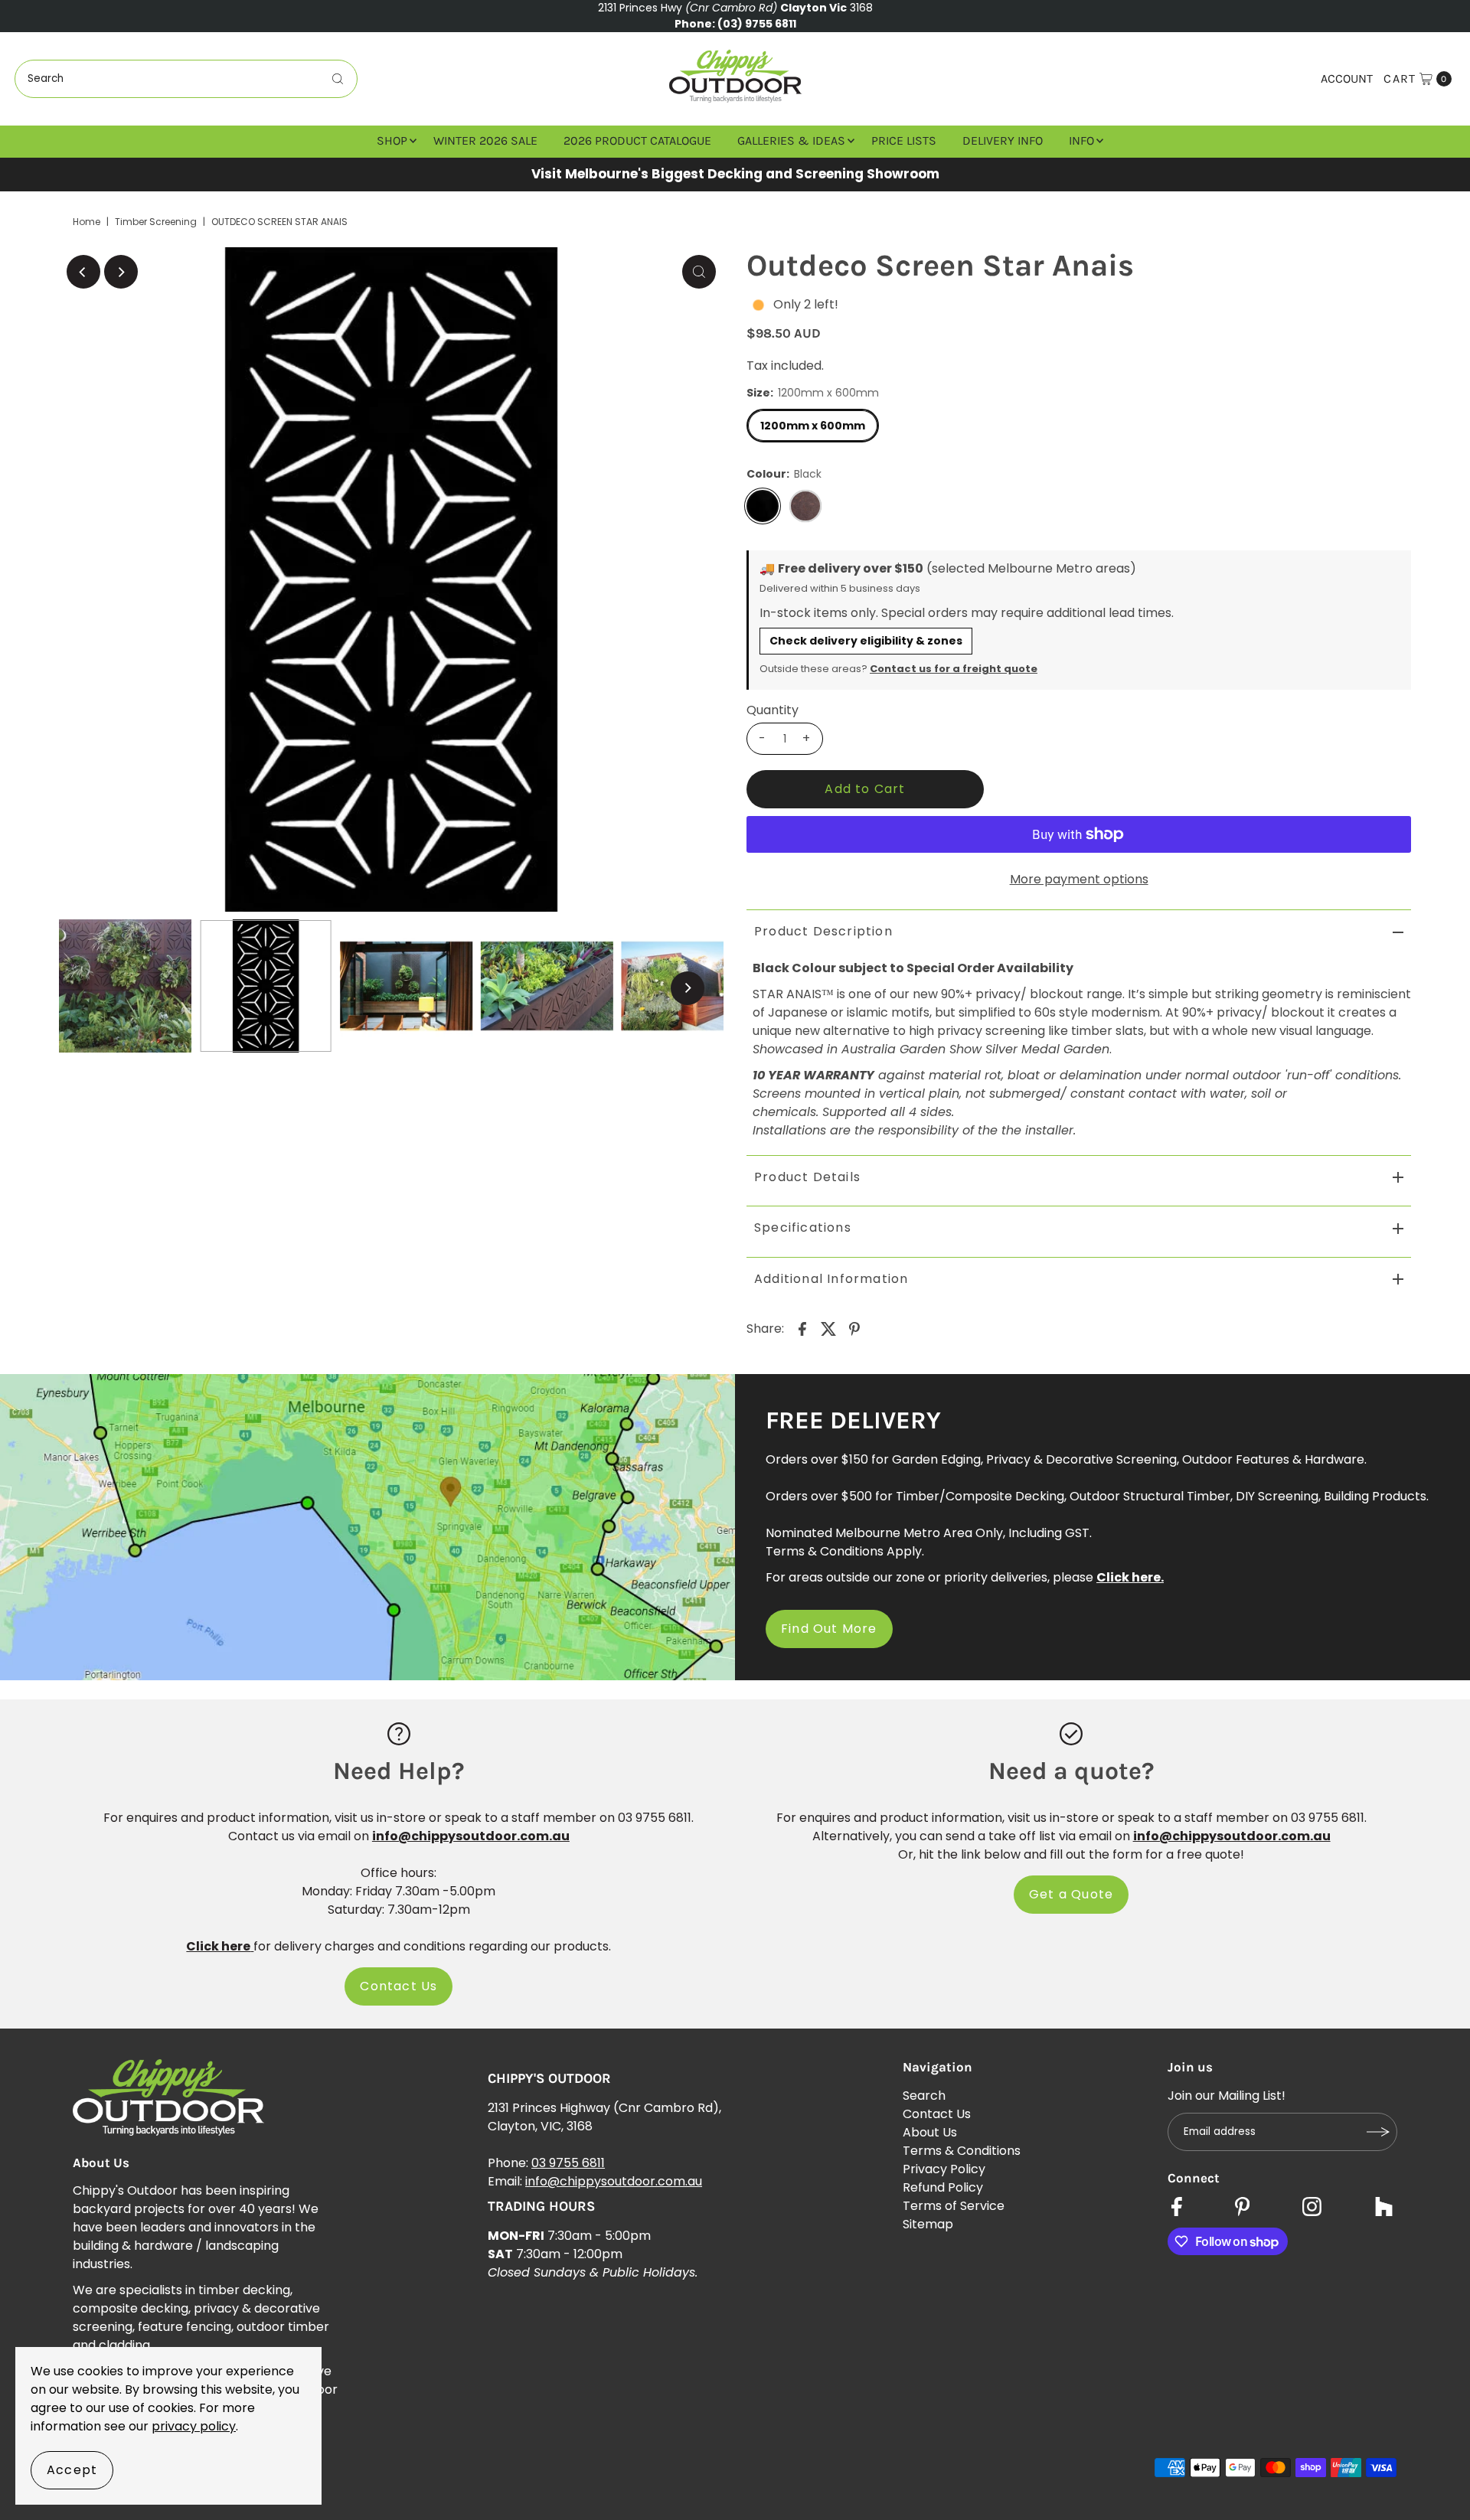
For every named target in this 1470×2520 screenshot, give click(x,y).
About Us (930, 2132)
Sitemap (928, 2224)
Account (1347, 78)
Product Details (807, 1177)
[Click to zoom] (699, 272)
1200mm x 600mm (813, 426)
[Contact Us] (399, 1733)
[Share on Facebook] (802, 1328)
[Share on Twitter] (828, 1328)
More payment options (1079, 879)
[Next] (121, 272)
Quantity (773, 710)
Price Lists (904, 140)
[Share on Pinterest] (854, 1328)
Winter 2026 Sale (485, 140)
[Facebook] (1177, 2208)
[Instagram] (1312, 2208)
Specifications (803, 1227)
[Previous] (83, 272)
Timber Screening (156, 222)
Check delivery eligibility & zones (866, 641)
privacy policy (194, 2426)
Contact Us (399, 1986)
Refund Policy (943, 2187)
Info (1081, 140)
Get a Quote (1071, 1894)
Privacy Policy (944, 2169)
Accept (72, 2470)
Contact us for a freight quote (954, 669)
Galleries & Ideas (791, 140)
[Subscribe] (1378, 2132)
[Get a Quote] (1071, 1733)
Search (924, 2096)
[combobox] (186, 79)
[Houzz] (1384, 2208)
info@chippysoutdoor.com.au (614, 2181)
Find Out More (829, 1629)
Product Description (823, 931)
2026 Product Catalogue (637, 140)
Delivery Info (1003, 140)
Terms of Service (954, 2206)
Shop (392, 140)
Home (87, 222)
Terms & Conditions (962, 2151)
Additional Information (831, 1279)
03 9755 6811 (568, 2163)
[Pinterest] (1242, 2208)
